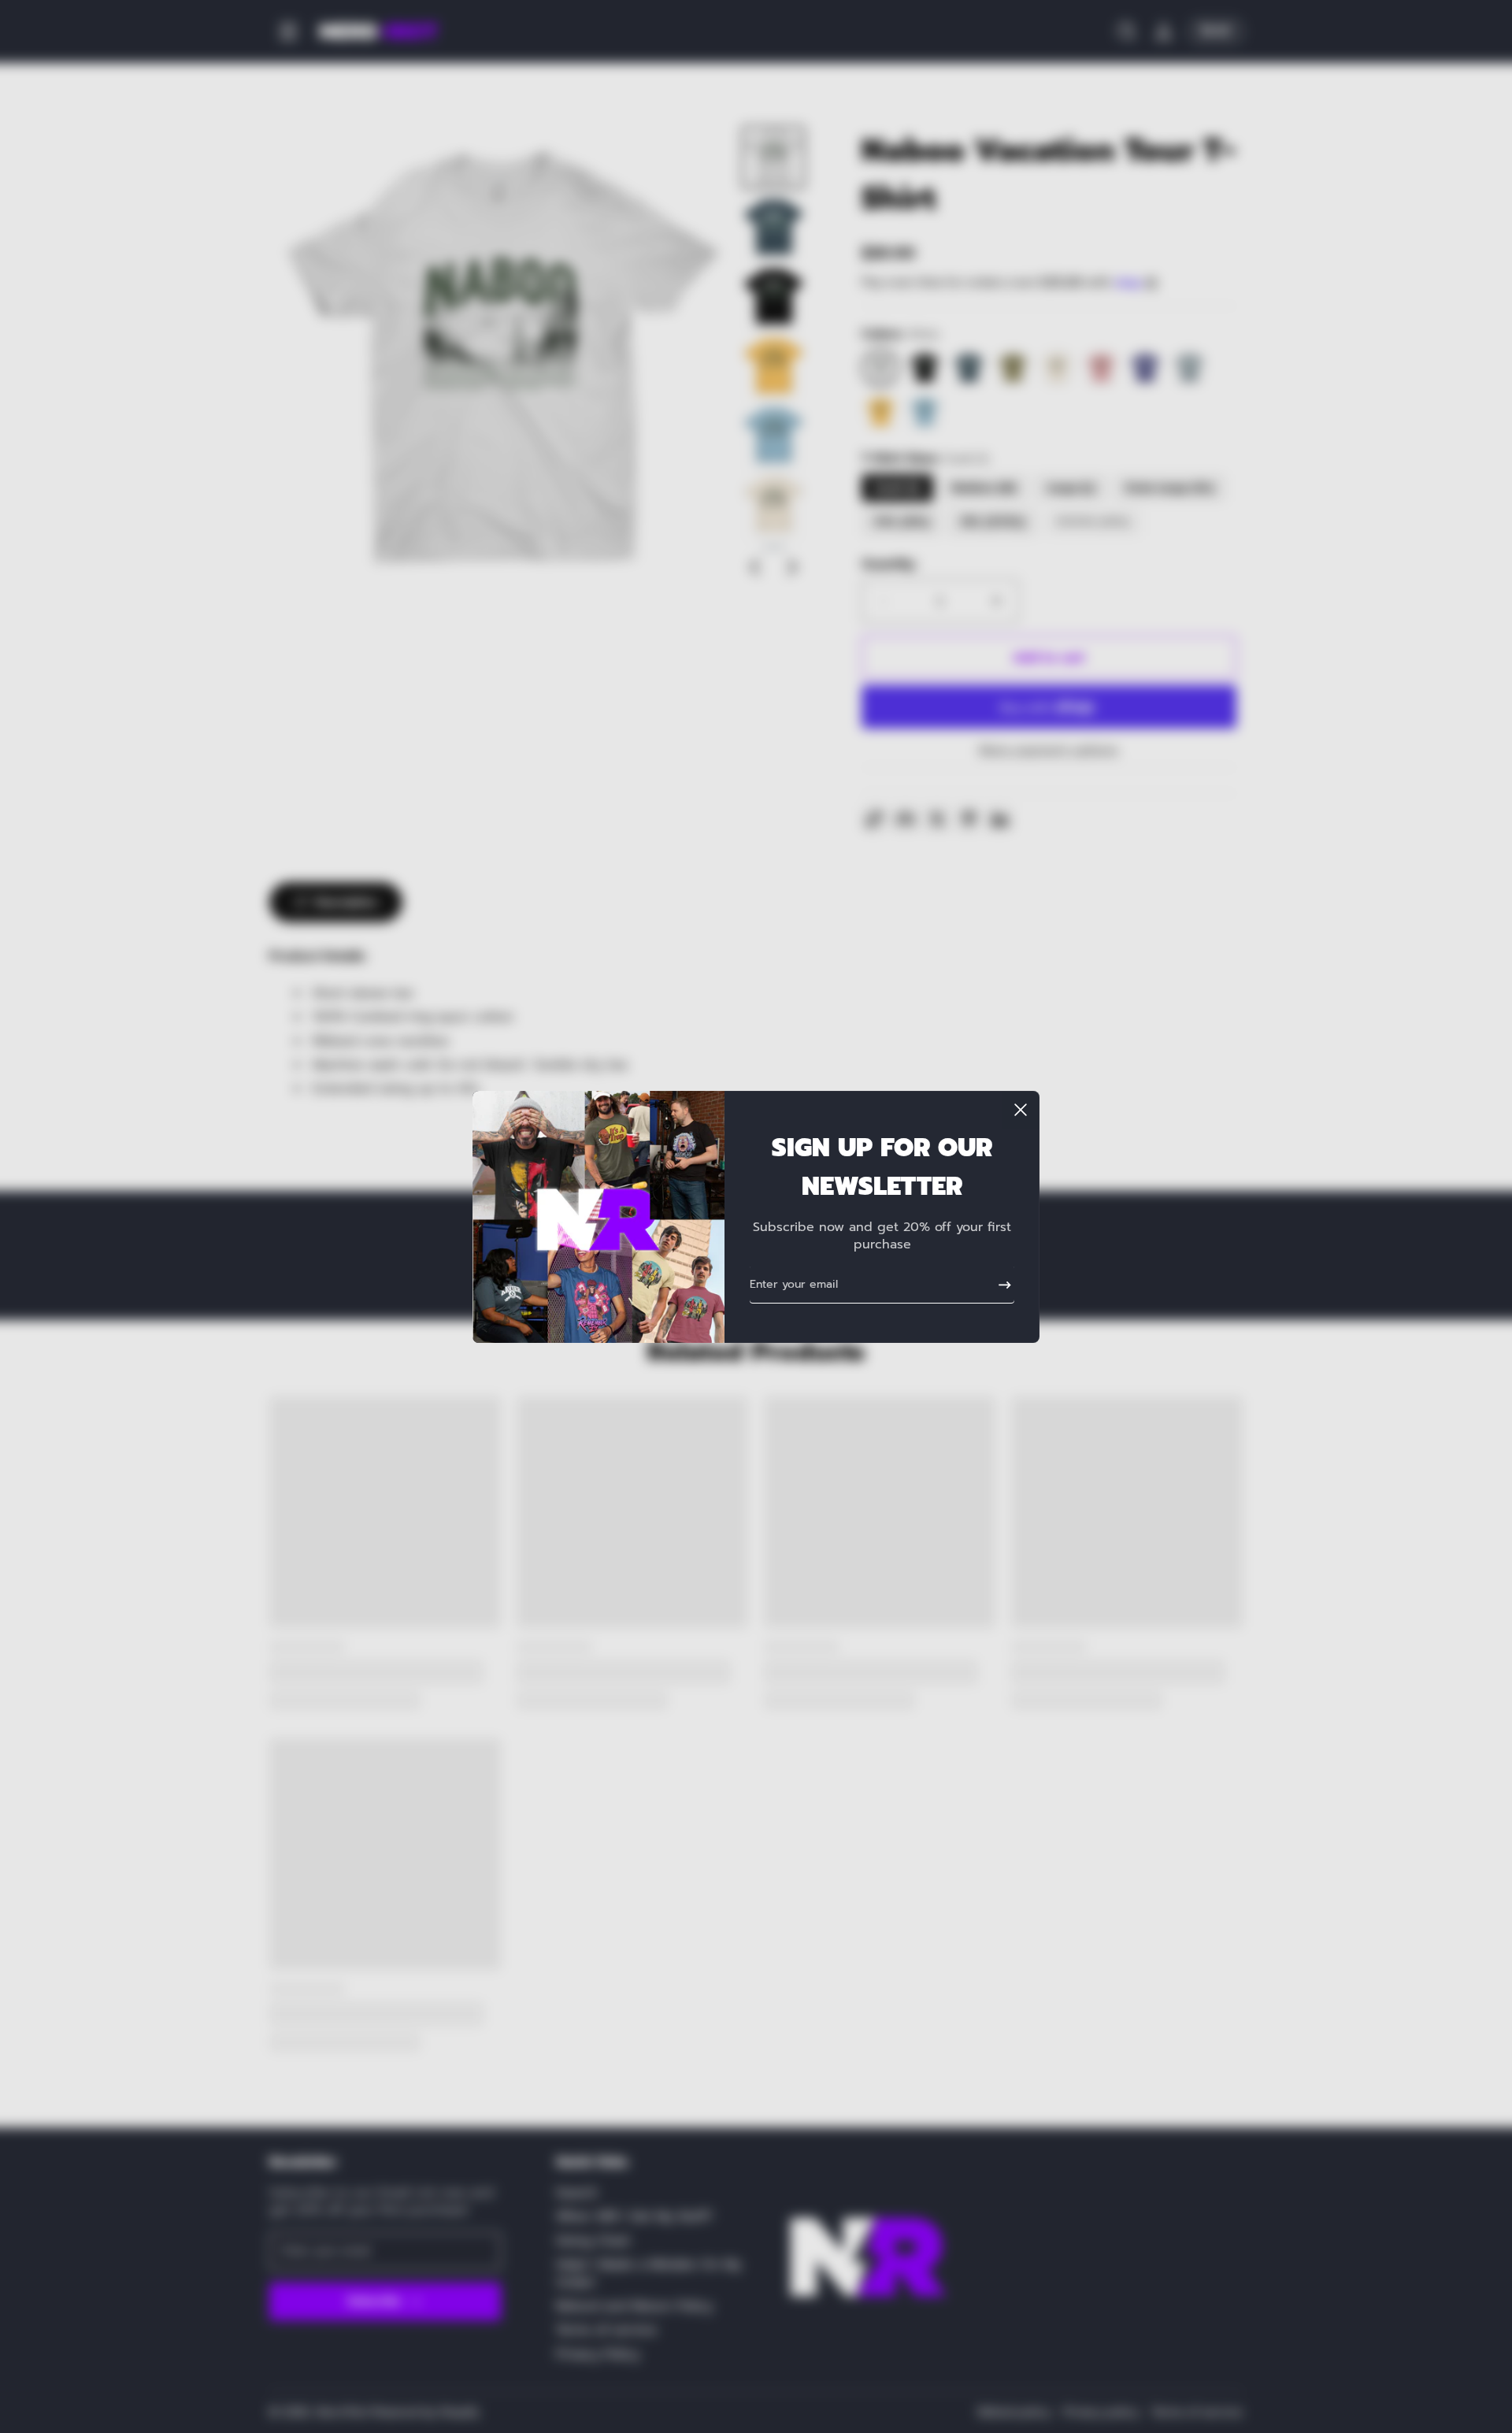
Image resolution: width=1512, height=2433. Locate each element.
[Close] (1021, 1110)
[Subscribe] (999, 1285)
